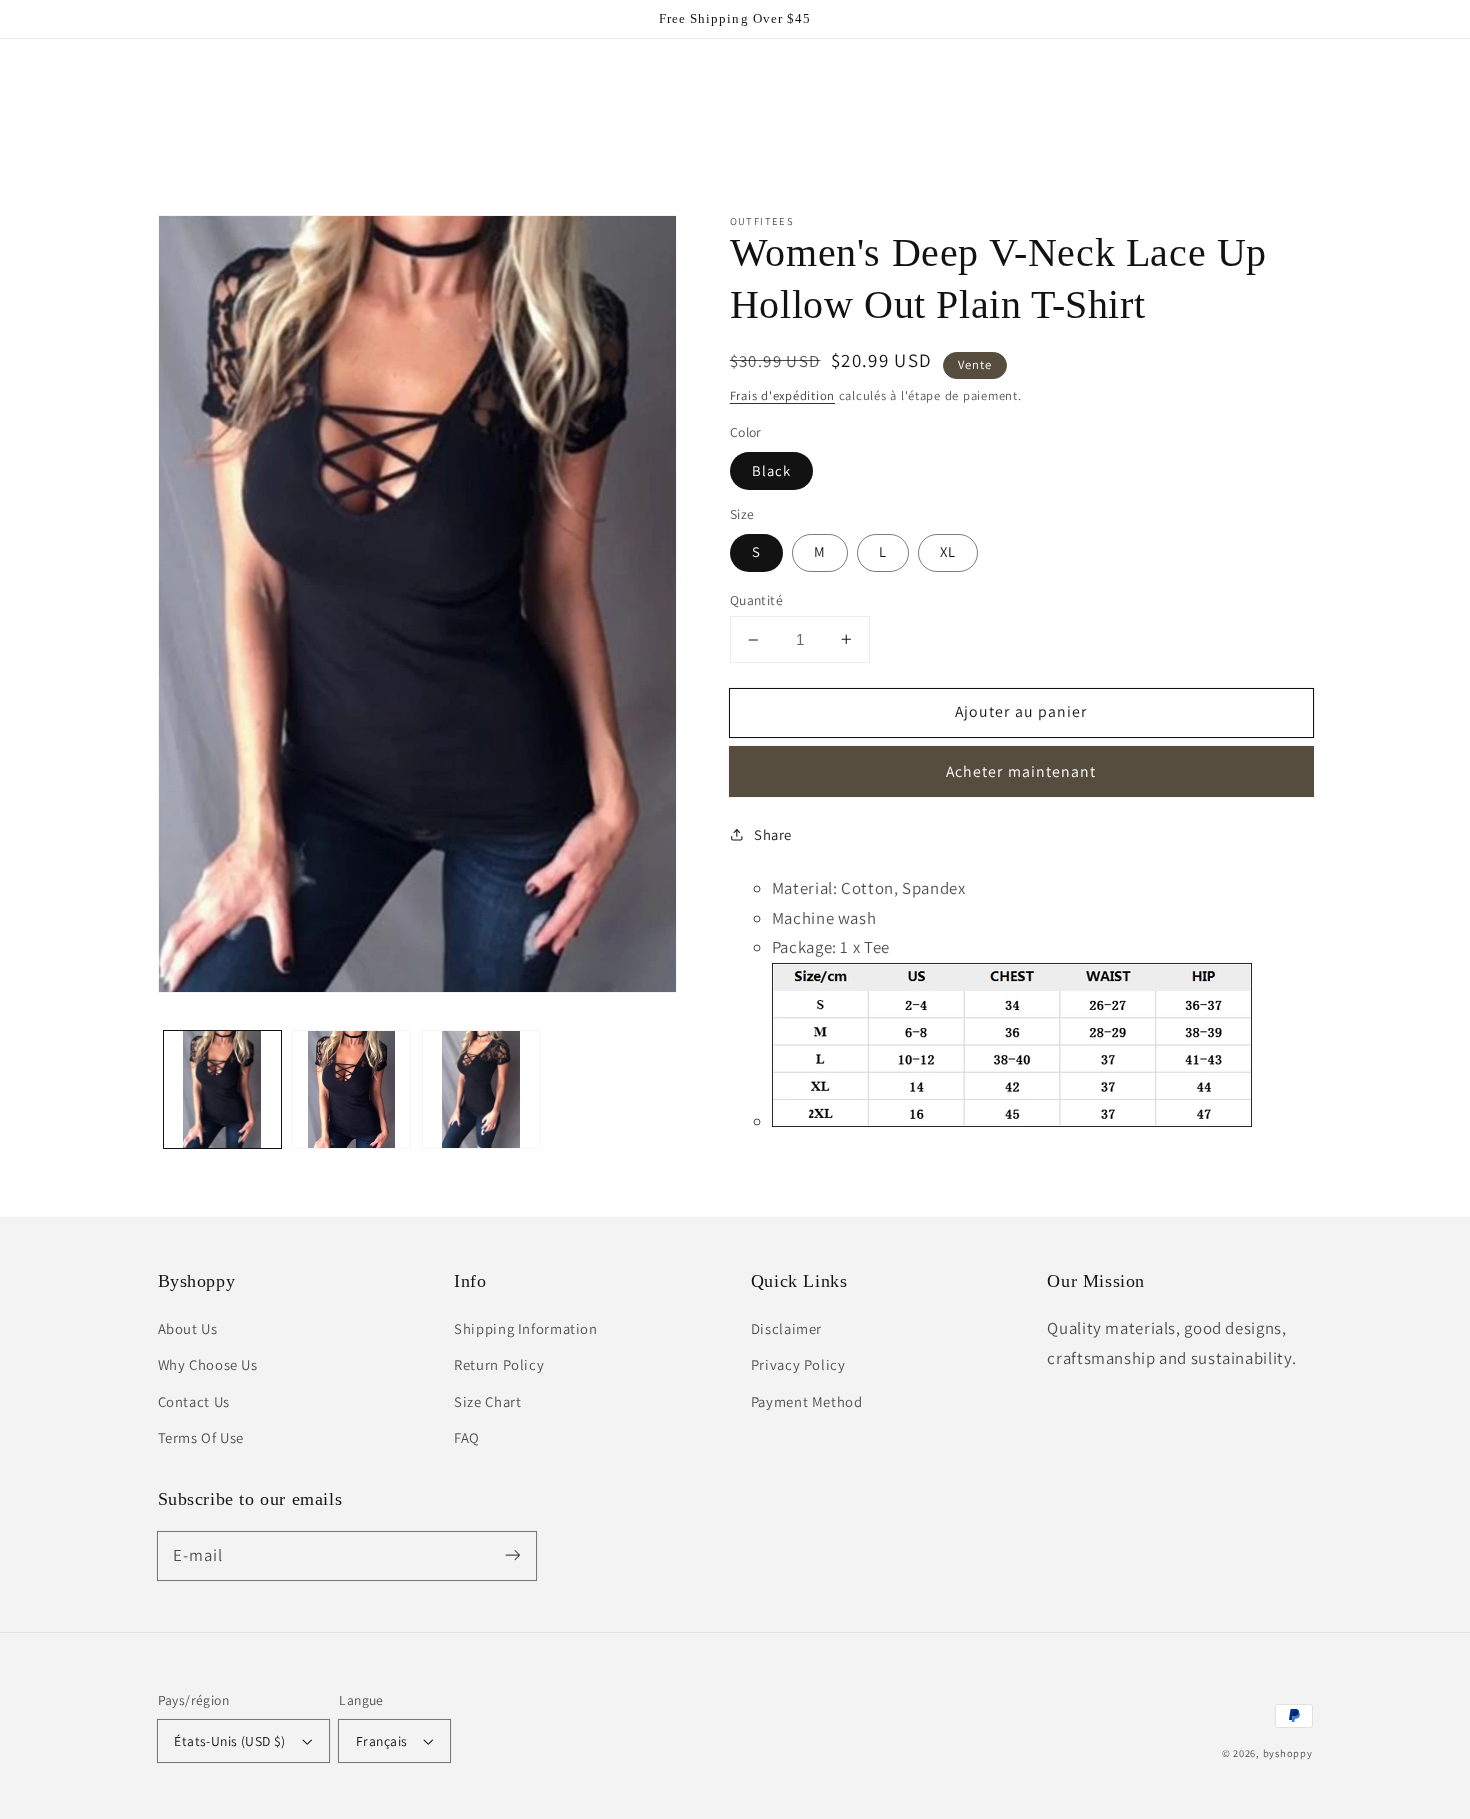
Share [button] (773, 834)
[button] (181, 83)
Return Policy (499, 1364)
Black (771, 470)
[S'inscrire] (512, 1555)
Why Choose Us (208, 1364)
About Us (188, 1328)
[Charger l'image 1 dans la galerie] (222, 1089)
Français (381, 1741)
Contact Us (194, 1401)
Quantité (756, 600)
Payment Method (807, 1401)
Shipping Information (526, 1328)
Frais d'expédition (782, 395)
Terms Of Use (201, 1437)
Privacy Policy (798, 1364)
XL (948, 551)
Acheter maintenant (1021, 771)
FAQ (467, 1437)
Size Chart (487, 1401)
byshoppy (1288, 1753)
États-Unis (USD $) (230, 1741)
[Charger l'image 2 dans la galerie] (351, 1089)
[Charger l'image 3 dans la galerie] (481, 1089)
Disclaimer (786, 1328)
